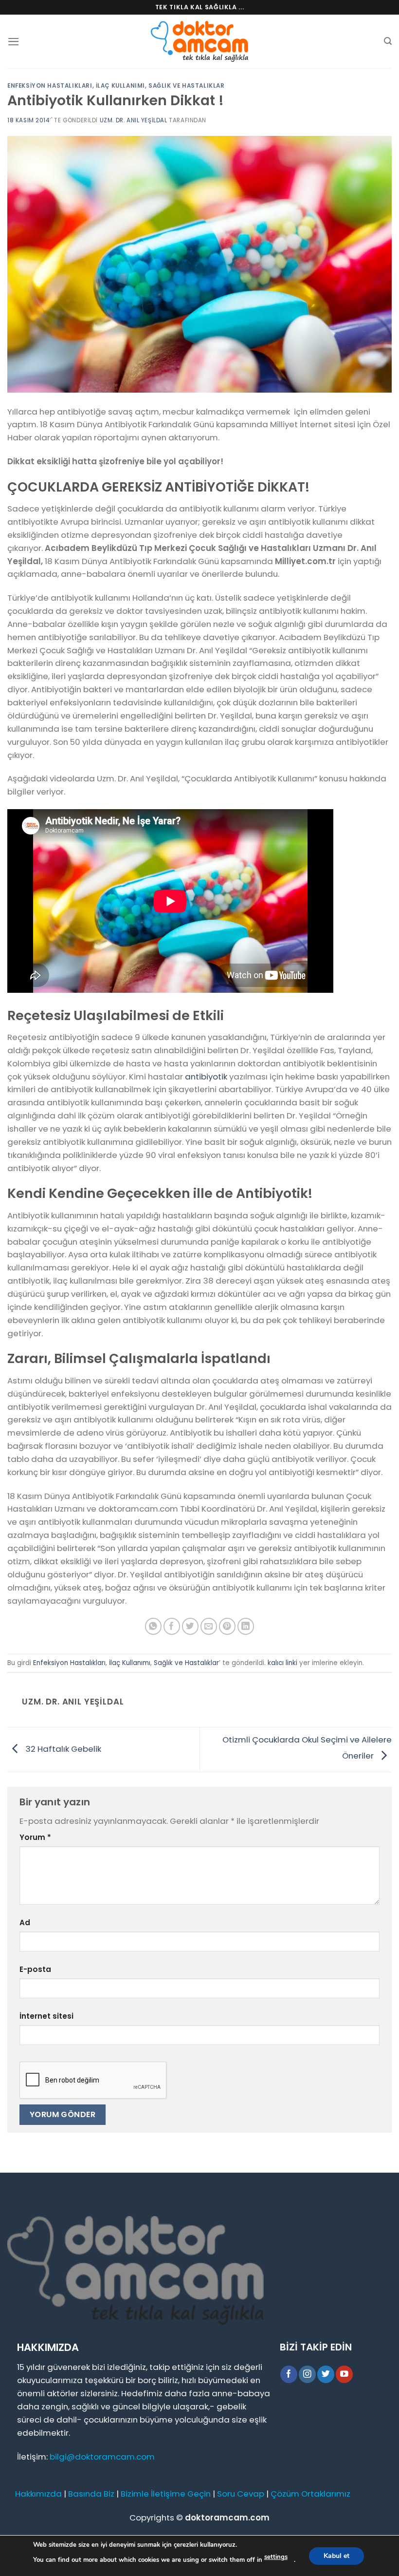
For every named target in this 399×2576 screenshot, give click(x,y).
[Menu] (14, 42)
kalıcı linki (282, 1663)
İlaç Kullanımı (120, 86)
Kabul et (336, 2555)
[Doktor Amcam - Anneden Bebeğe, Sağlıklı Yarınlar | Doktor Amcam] (199, 42)
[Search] (388, 41)
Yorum (35, 1837)
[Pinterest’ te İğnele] (227, 1626)
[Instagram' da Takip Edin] (307, 2374)
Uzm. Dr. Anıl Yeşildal (134, 120)
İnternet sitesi (46, 2016)
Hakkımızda (38, 2494)
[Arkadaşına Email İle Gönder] (209, 1626)
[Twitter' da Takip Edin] (326, 2374)
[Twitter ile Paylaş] (190, 1626)
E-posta (35, 1969)
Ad (25, 1923)
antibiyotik (206, 1077)
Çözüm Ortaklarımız (310, 2494)
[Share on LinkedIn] (246, 1626)
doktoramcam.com (227, 2518)
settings (276, 2557)
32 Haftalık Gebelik (62, 1749)
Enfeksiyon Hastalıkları (50, 86)
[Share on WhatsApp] (154, 1626)
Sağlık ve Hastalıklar (186, 86)
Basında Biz (91, 2494)
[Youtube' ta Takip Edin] (344, 2374)
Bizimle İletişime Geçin (166, 2494)
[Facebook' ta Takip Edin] (289, 2374)
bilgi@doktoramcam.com (102, 2457)
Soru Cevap (241, 2494)
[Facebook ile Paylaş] (172, 1626)
